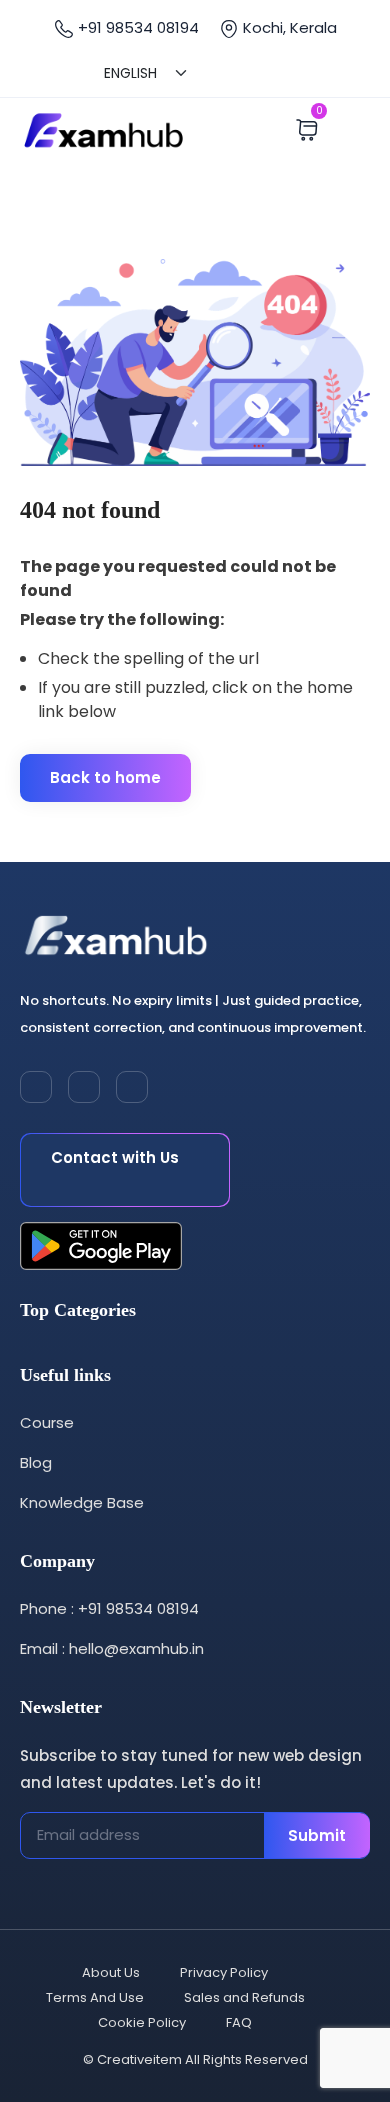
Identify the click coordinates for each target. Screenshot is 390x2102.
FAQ (239, 2022)
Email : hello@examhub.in (112, 1648)
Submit (317, 1835)
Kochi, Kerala (288, 27)
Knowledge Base (82, 1502)
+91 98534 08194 (136, 27)
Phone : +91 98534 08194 (109, 1608)
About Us (111, 1972)
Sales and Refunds (244, 1997)
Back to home (105, 777)
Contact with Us (115, 1157)
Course (47, 1422)
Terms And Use (95, 1997)
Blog (36, 1462)
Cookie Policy (142, 2022)
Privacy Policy (224, 1972)
